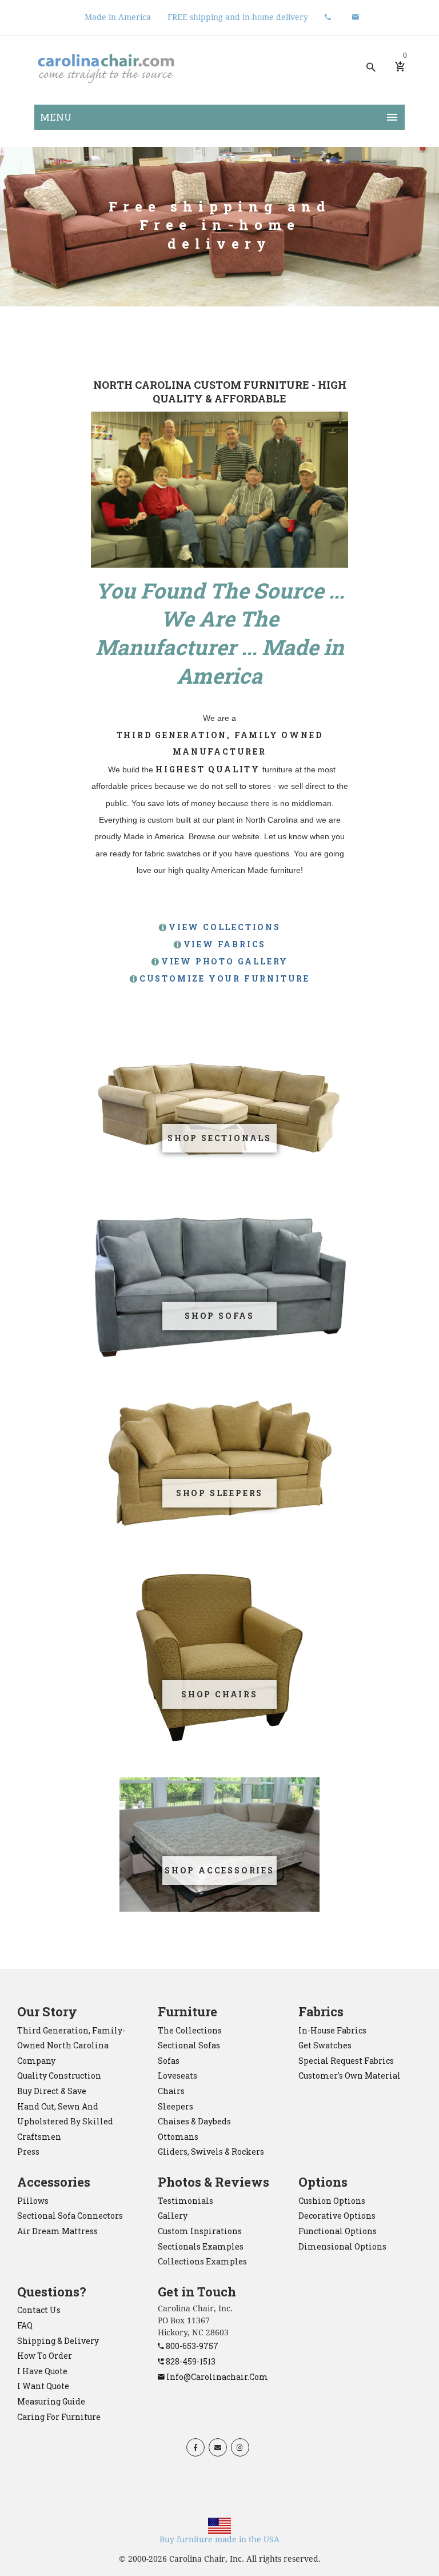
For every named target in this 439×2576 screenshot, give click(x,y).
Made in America (118, 17)
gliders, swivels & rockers (211, 2152)
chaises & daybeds (194, 2121)
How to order (45, 2356)
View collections (225, 927)
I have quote (42, 2371)
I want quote (43, 2386)
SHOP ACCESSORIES (219, 1870)
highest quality (208, 769)
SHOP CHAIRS (219, 1694)
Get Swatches (325, 2045)
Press (28, 2152)
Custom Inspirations (200, 2231)
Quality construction (59, 2075)
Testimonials (185, 2201)
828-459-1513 (190, 2361)
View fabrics (225, 944)
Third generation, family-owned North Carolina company (71, 2045)
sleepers (175, 2106)
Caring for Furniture (59, 2417)
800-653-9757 (191, 2346)
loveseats (177, 2075)
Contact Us (39, 2310)
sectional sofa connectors (70, 2216)
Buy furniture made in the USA (219, 2539)
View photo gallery (225, 961)
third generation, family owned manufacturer (220, 743)
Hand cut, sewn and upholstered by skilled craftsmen (65, 2122)
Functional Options (338, 2231)
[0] (400, 67)
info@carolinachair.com (216, 2377)
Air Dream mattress (57, 2231)
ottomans (178, 2137)
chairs (171, 2091)
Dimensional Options (342, 2246)
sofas (169, 2061)
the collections (190, 2030)
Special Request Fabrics (346, 2061)
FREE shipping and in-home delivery (238, 17)
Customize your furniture (225, 978)
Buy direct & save (52, 2091)
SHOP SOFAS (219, 1316)
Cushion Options (332, 2201)
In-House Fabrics (332, 2030)
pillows (33, 2201)
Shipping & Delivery (58, 2341)
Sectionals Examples (201, 2246)
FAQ (25, 2325)
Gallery (173, 2216)
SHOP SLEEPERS (219, 1493)
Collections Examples (202, 2261)
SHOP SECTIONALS (219, 1138)
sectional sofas (189, 2045)
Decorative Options (337, 2216)
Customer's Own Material (350, 2075)
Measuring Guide (51, 2401)
